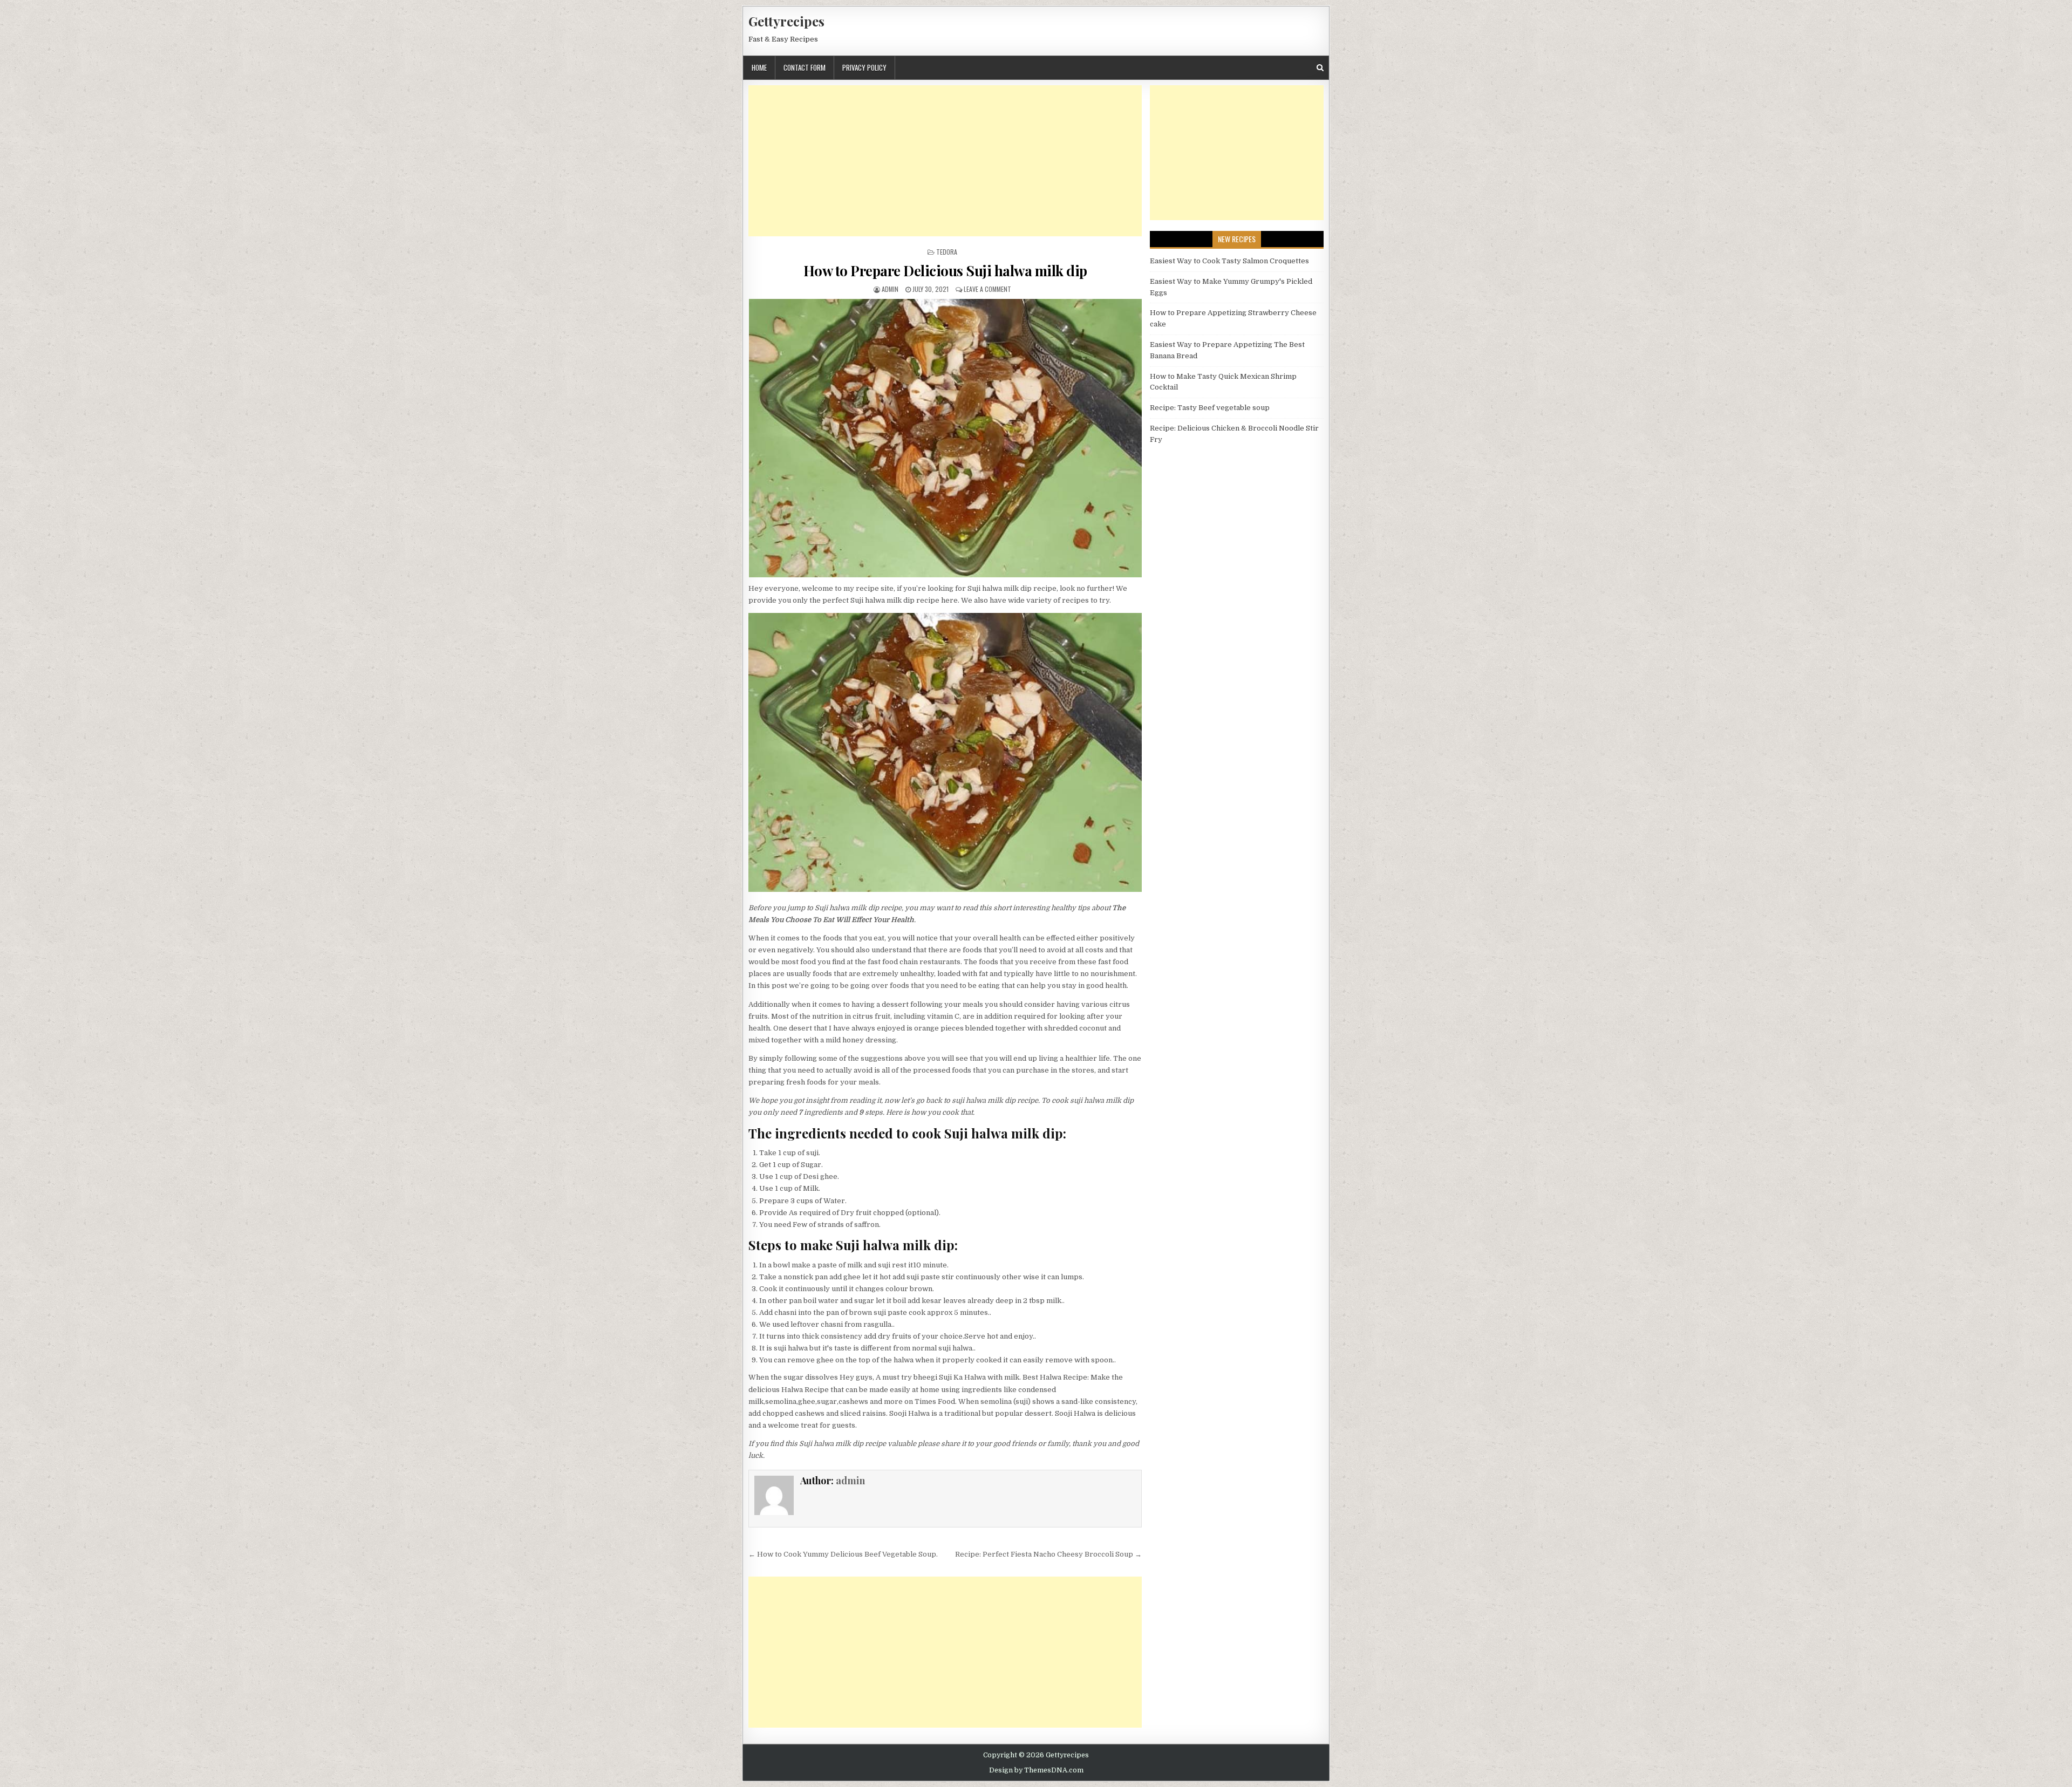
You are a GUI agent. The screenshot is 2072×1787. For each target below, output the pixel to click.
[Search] (1320, 68)
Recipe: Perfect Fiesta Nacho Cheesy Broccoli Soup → (1048, 1554)
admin (890, 289)
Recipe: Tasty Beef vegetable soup (1210, 408)
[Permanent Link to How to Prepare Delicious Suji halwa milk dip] (945, 438)
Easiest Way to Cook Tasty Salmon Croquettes (1229, 261)
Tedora (947, 252)
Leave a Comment (987, 289)
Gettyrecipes (786, 21)
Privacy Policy (864, 67)
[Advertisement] (945, 161)
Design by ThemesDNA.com (1036, 1770)
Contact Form (805, 67)
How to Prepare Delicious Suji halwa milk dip (945, 271)
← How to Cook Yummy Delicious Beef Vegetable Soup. (843, 1554)
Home (759, 67)
